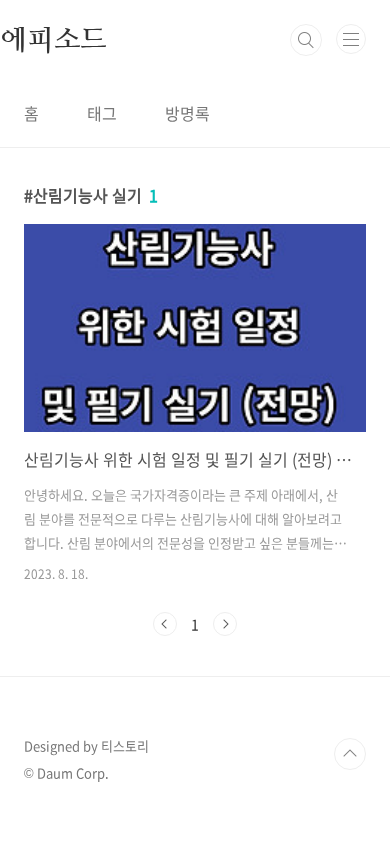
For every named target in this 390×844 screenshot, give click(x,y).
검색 (306, 40)
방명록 (187, 113)
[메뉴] (351, 39)
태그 (102, 113)
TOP (350, 754)
